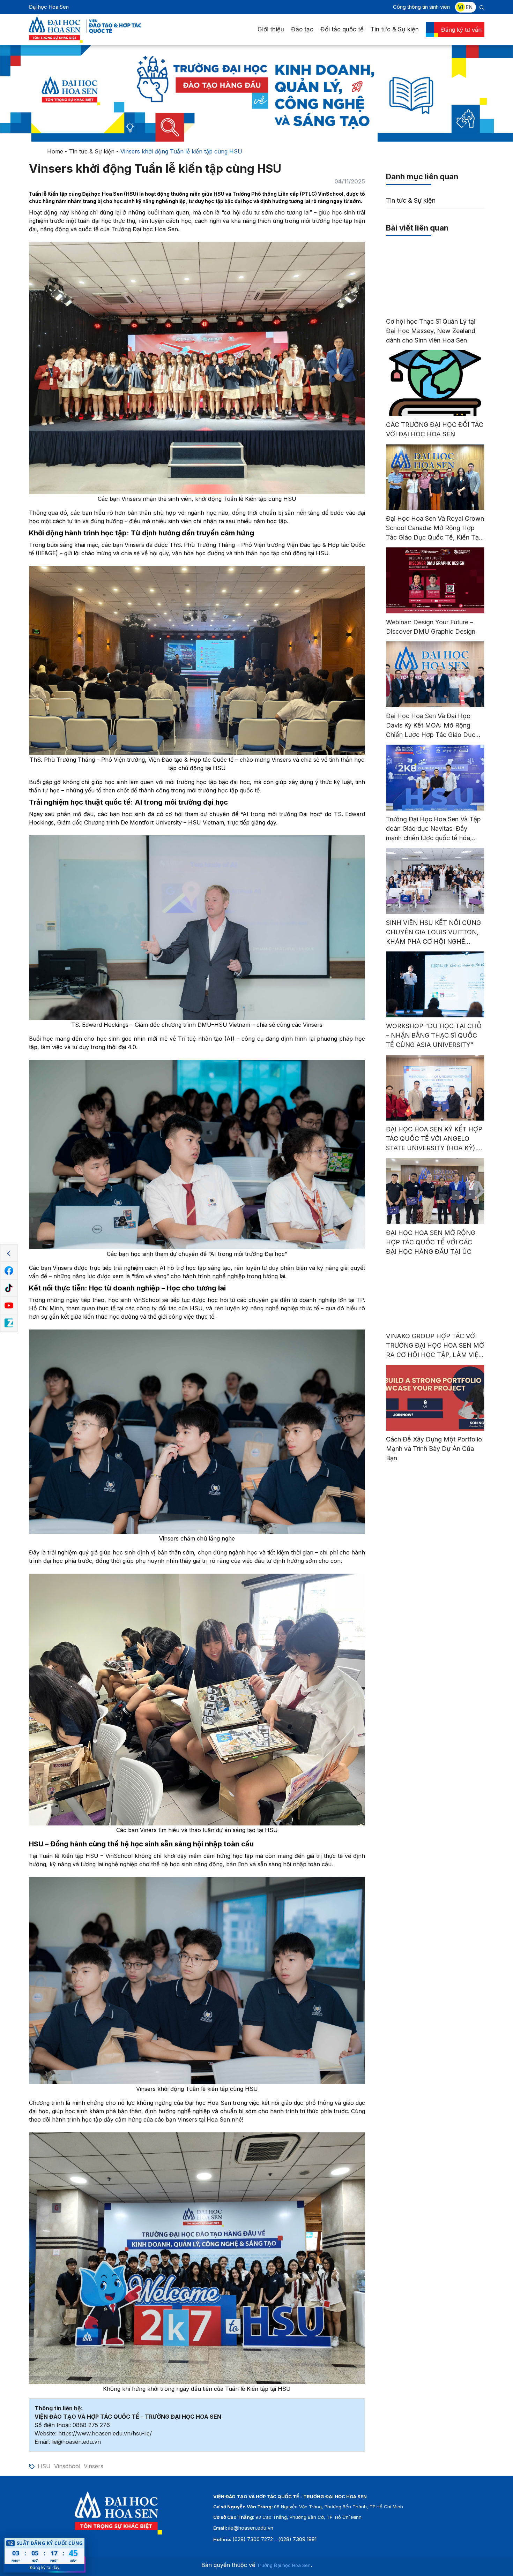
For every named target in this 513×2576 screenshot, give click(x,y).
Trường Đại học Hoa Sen (284, 2565)
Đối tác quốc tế (342, 29)
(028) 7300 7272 (253, 2539)
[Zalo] (9, 1323)
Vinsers (94, 2466)
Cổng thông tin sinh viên (421, 7)
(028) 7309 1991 (297, 2539)
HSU (44, 2466)
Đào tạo (302, 29)
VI (460, 7)
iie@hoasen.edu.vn (251, 2528)
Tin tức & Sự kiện (395, 29)
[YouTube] (9, 1306)
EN (469, 7)
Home (55, 151)
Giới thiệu (271, 29)
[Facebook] (9, 1271)
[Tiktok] (9, 1288)
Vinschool (67, 2466)
